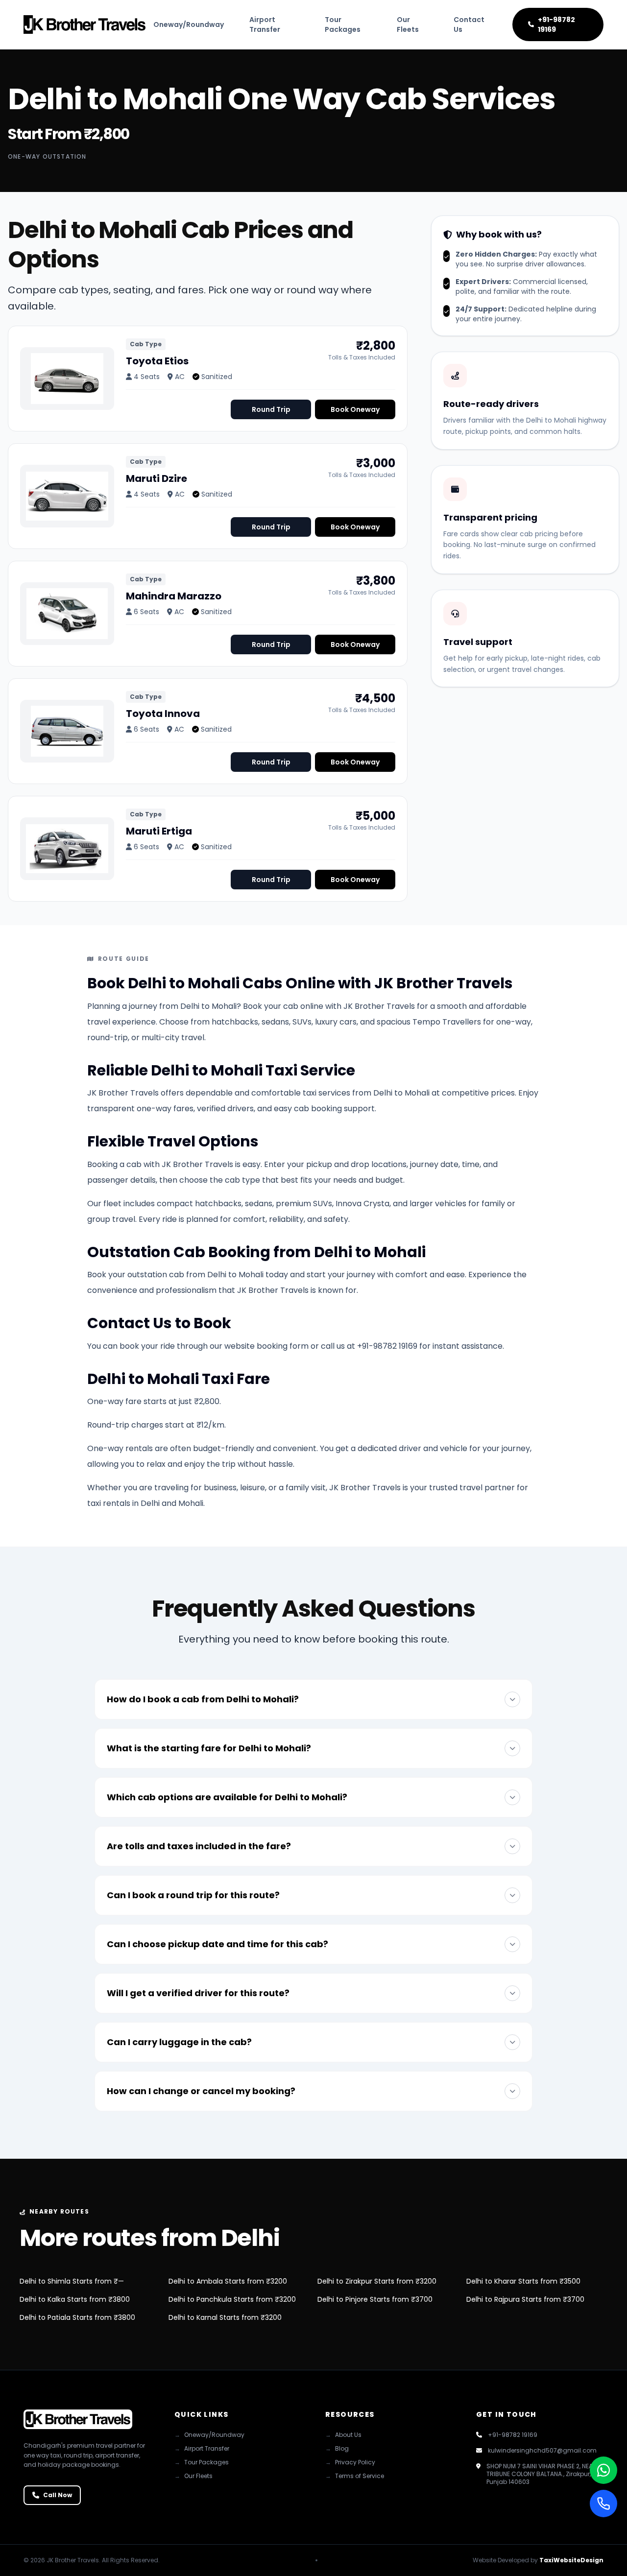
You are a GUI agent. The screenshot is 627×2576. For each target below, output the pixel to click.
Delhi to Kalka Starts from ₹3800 (75, 2299)
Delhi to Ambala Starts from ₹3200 (228, 2281)
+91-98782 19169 (556, 24)
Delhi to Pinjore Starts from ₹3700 (375, 2299)
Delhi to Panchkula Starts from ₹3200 (232, 2299)
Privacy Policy (350, 2462)
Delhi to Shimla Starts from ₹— (72, 2281)
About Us (343, 2435)
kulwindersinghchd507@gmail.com (542, 2451)
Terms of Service (355, 2476)
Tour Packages (343, 24)
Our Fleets (408, 24)
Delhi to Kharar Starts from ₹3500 (523, 2281)
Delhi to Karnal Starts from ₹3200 (225, 2317)
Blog (337, 2449)
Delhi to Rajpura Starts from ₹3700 (525, 2299)
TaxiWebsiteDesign (571, 2560)
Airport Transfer (265, 24)
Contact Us (469, 24)
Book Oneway (355, 409)
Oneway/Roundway (189, 24)
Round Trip (271, 409)
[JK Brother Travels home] (84, 24)
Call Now (58, 2495)
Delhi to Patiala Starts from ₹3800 (77, 2317)
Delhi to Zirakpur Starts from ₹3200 (377, 2281)
